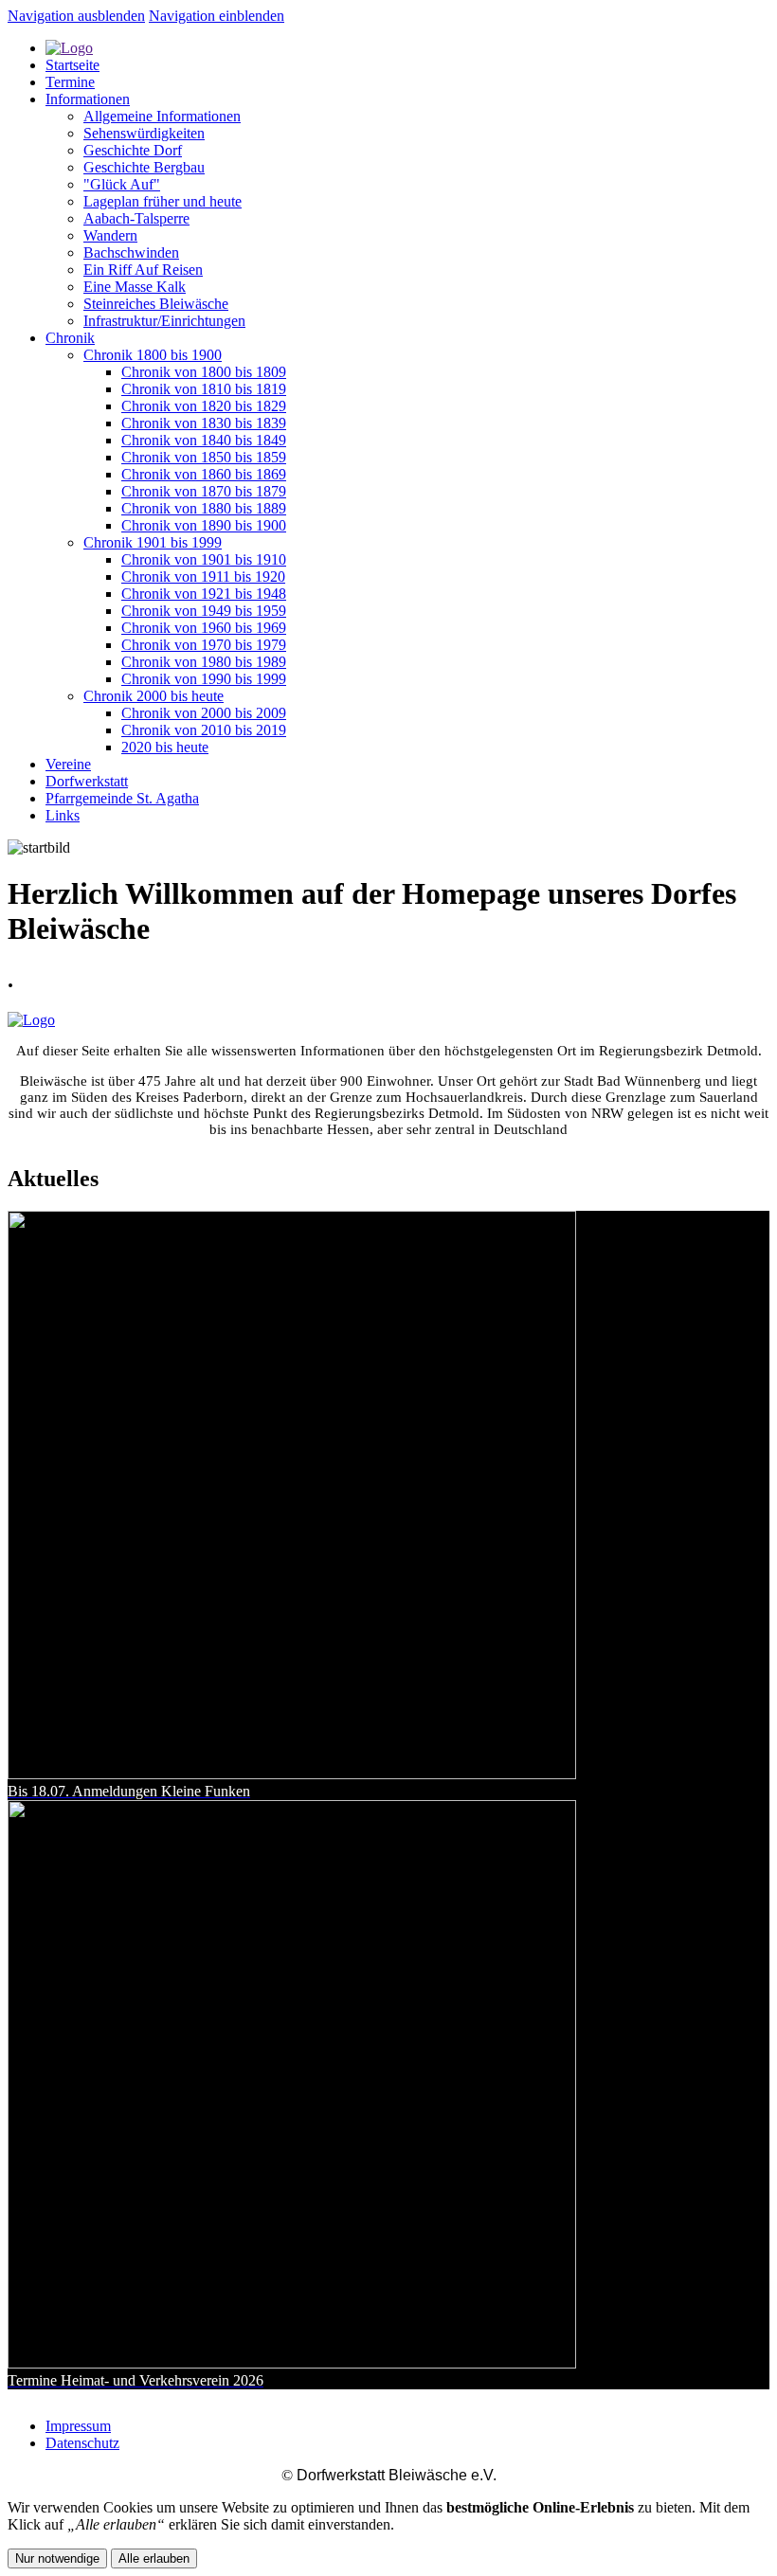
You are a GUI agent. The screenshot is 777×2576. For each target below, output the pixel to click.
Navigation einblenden (217, 16)
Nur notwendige (57, 2558)
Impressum (78, 2426)
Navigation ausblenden (76, 16)
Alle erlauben (154, 2558)
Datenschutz (82, 2443)
